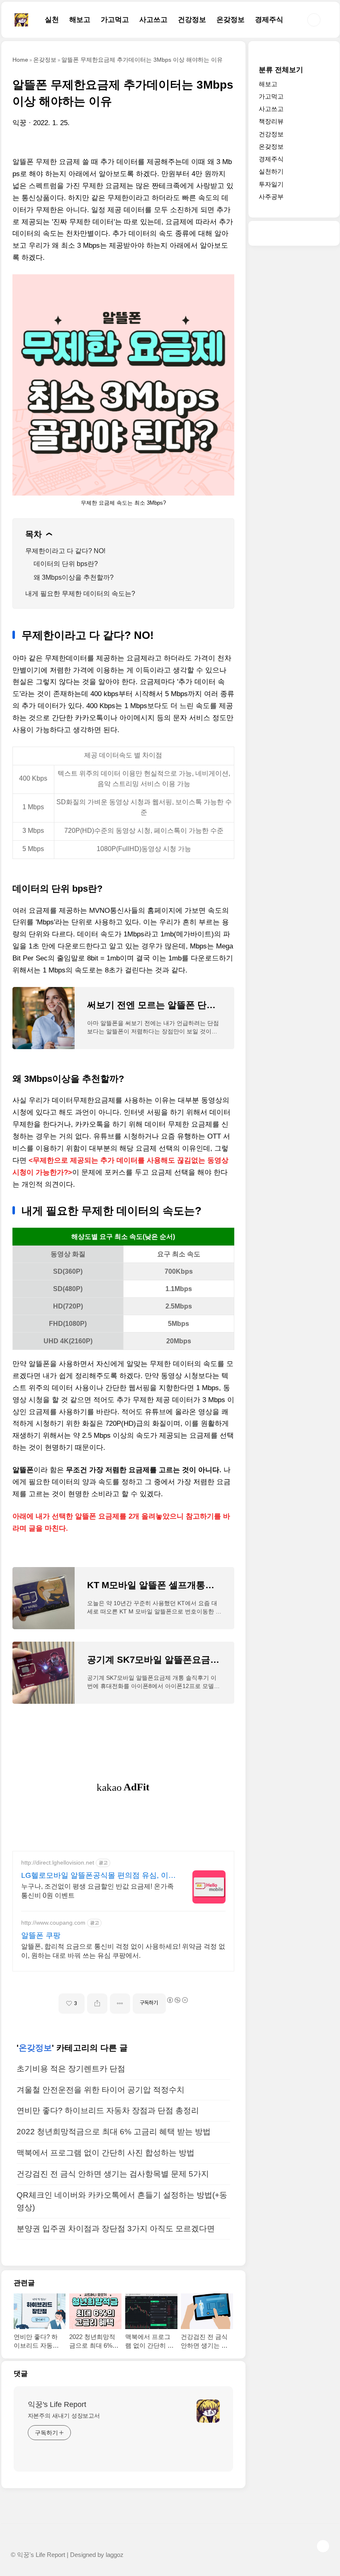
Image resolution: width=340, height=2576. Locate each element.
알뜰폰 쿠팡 (41, 1935)
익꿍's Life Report (57, 2404)
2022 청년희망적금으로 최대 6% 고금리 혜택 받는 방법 (114, 2132)
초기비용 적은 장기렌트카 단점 (71, 2069)
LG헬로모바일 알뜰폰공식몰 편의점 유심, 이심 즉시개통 (98, 1876)
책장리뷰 (271, 121)
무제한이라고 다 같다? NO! (65, 551)
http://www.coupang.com (53, 1923)
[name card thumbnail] (208, 2411)
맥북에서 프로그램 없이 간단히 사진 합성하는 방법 (106, 2153)
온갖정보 (231, 20)
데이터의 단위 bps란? (66, 564)
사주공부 (271, 197)
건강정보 (192, 20)
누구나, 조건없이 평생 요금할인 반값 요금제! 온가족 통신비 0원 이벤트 (97, 1891)
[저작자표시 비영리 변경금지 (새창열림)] (177, 2000)
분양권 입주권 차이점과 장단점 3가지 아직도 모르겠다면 (116, 2229)
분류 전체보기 (281, 70)
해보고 (80, 20)
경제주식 (269, 20)
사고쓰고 (153, 20)
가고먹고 (115, 20)
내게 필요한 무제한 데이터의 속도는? (80, 594)
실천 (52, 20)
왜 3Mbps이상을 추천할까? (74, 577)
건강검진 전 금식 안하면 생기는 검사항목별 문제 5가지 (113, 2174)
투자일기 (271, 184)
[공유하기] (97, 2004)
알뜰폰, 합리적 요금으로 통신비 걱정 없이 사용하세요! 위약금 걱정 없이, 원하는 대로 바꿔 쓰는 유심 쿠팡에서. (123, 1951)
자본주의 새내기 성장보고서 (64, 2416)
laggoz (115, 2555)
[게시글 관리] (120, 2004)
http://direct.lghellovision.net (58, 1862)
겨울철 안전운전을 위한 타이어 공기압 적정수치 (101, 2090)
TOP (323, 2546)
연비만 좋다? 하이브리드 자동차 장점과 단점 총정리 (108, 2110)
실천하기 (271, 171)
